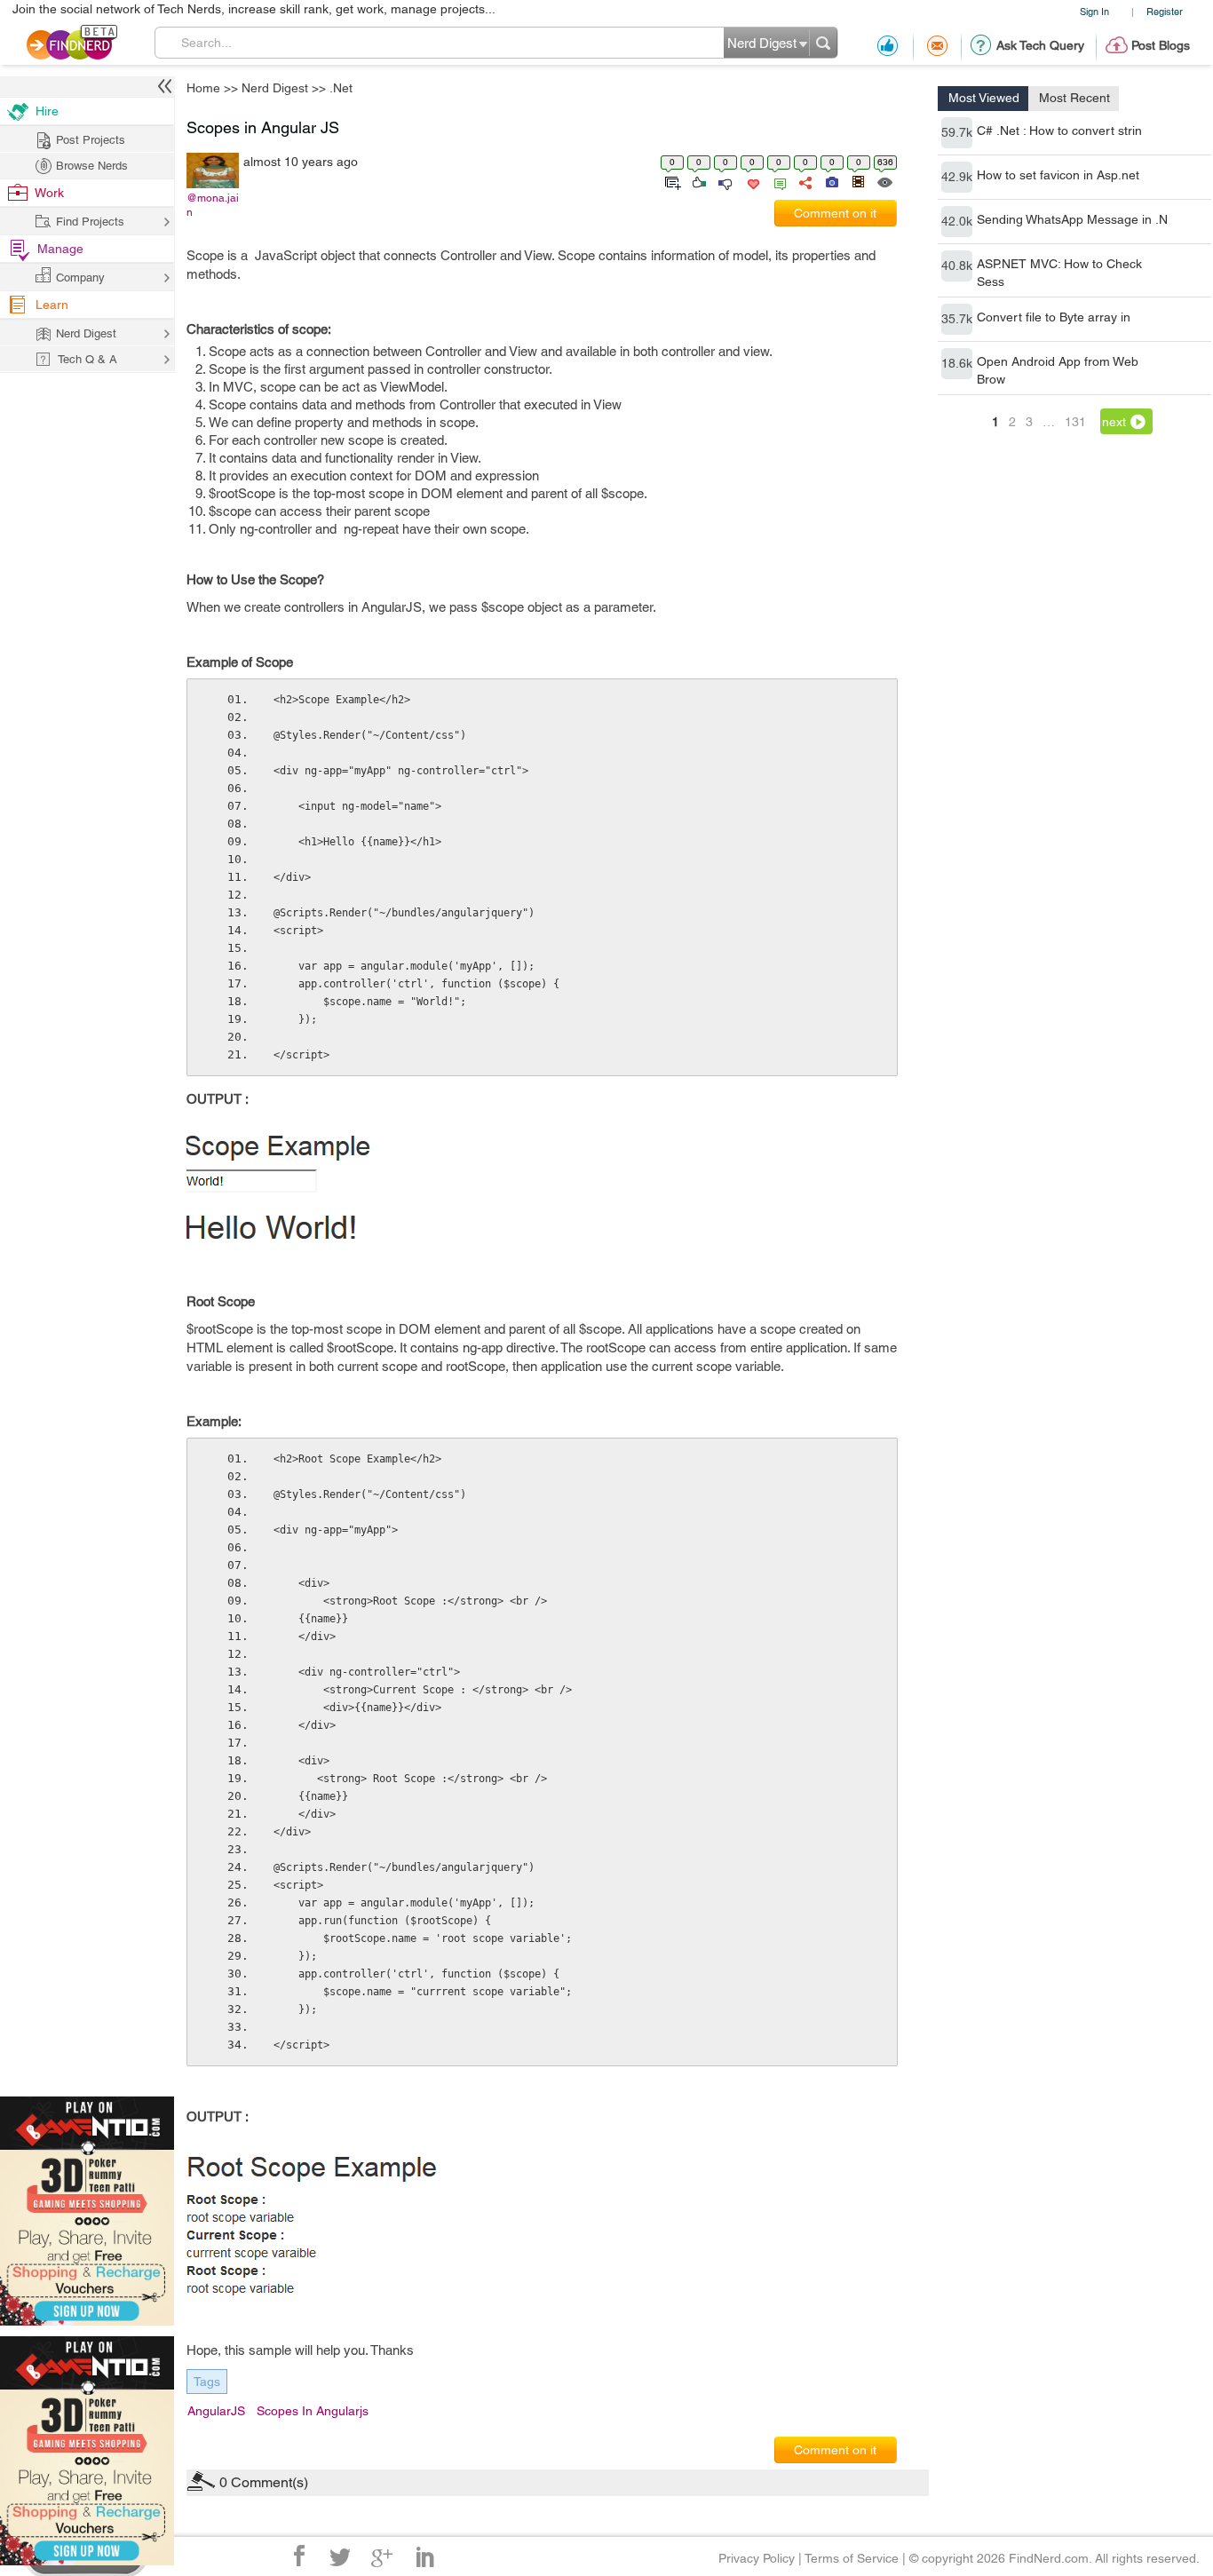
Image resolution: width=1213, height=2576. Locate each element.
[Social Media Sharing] (804, 181)
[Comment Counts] (777, 181)
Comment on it (835, 213)
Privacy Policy (757, 2558)
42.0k (957, 221)
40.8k (957, 266)
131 (1075, 422)
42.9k (957, 177)
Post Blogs (1161, 45)
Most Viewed (984, 98)
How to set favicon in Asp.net (1058, 175)
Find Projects (90, 222)
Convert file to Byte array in (1054, 317)
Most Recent (1074, 98)
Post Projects (91, 140)
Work (49, 193)
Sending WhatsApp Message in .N (1072, 219)
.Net (341, 88)
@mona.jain (213, 205)
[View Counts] (884, 181)
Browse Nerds (92, 166)
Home (203, 88)
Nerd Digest (275, 88)
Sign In (1094, 11)
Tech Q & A (87, 359)
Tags (207, 2382)
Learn (52, 305)
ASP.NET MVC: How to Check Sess (1059, 273)
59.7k (957, 132)
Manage (60, 249)
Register (1165, 11)
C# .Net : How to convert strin (1059, 131)
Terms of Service (852, 2558)
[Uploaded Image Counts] (831, 181)
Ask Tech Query (1040, 45)
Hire (47, 111)
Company (80, 277)
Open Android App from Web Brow (1058, 370)
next (1114, 422)
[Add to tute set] (671, 181)
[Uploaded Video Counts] (858, 181)
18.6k (957, 363)
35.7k (957, 319)
